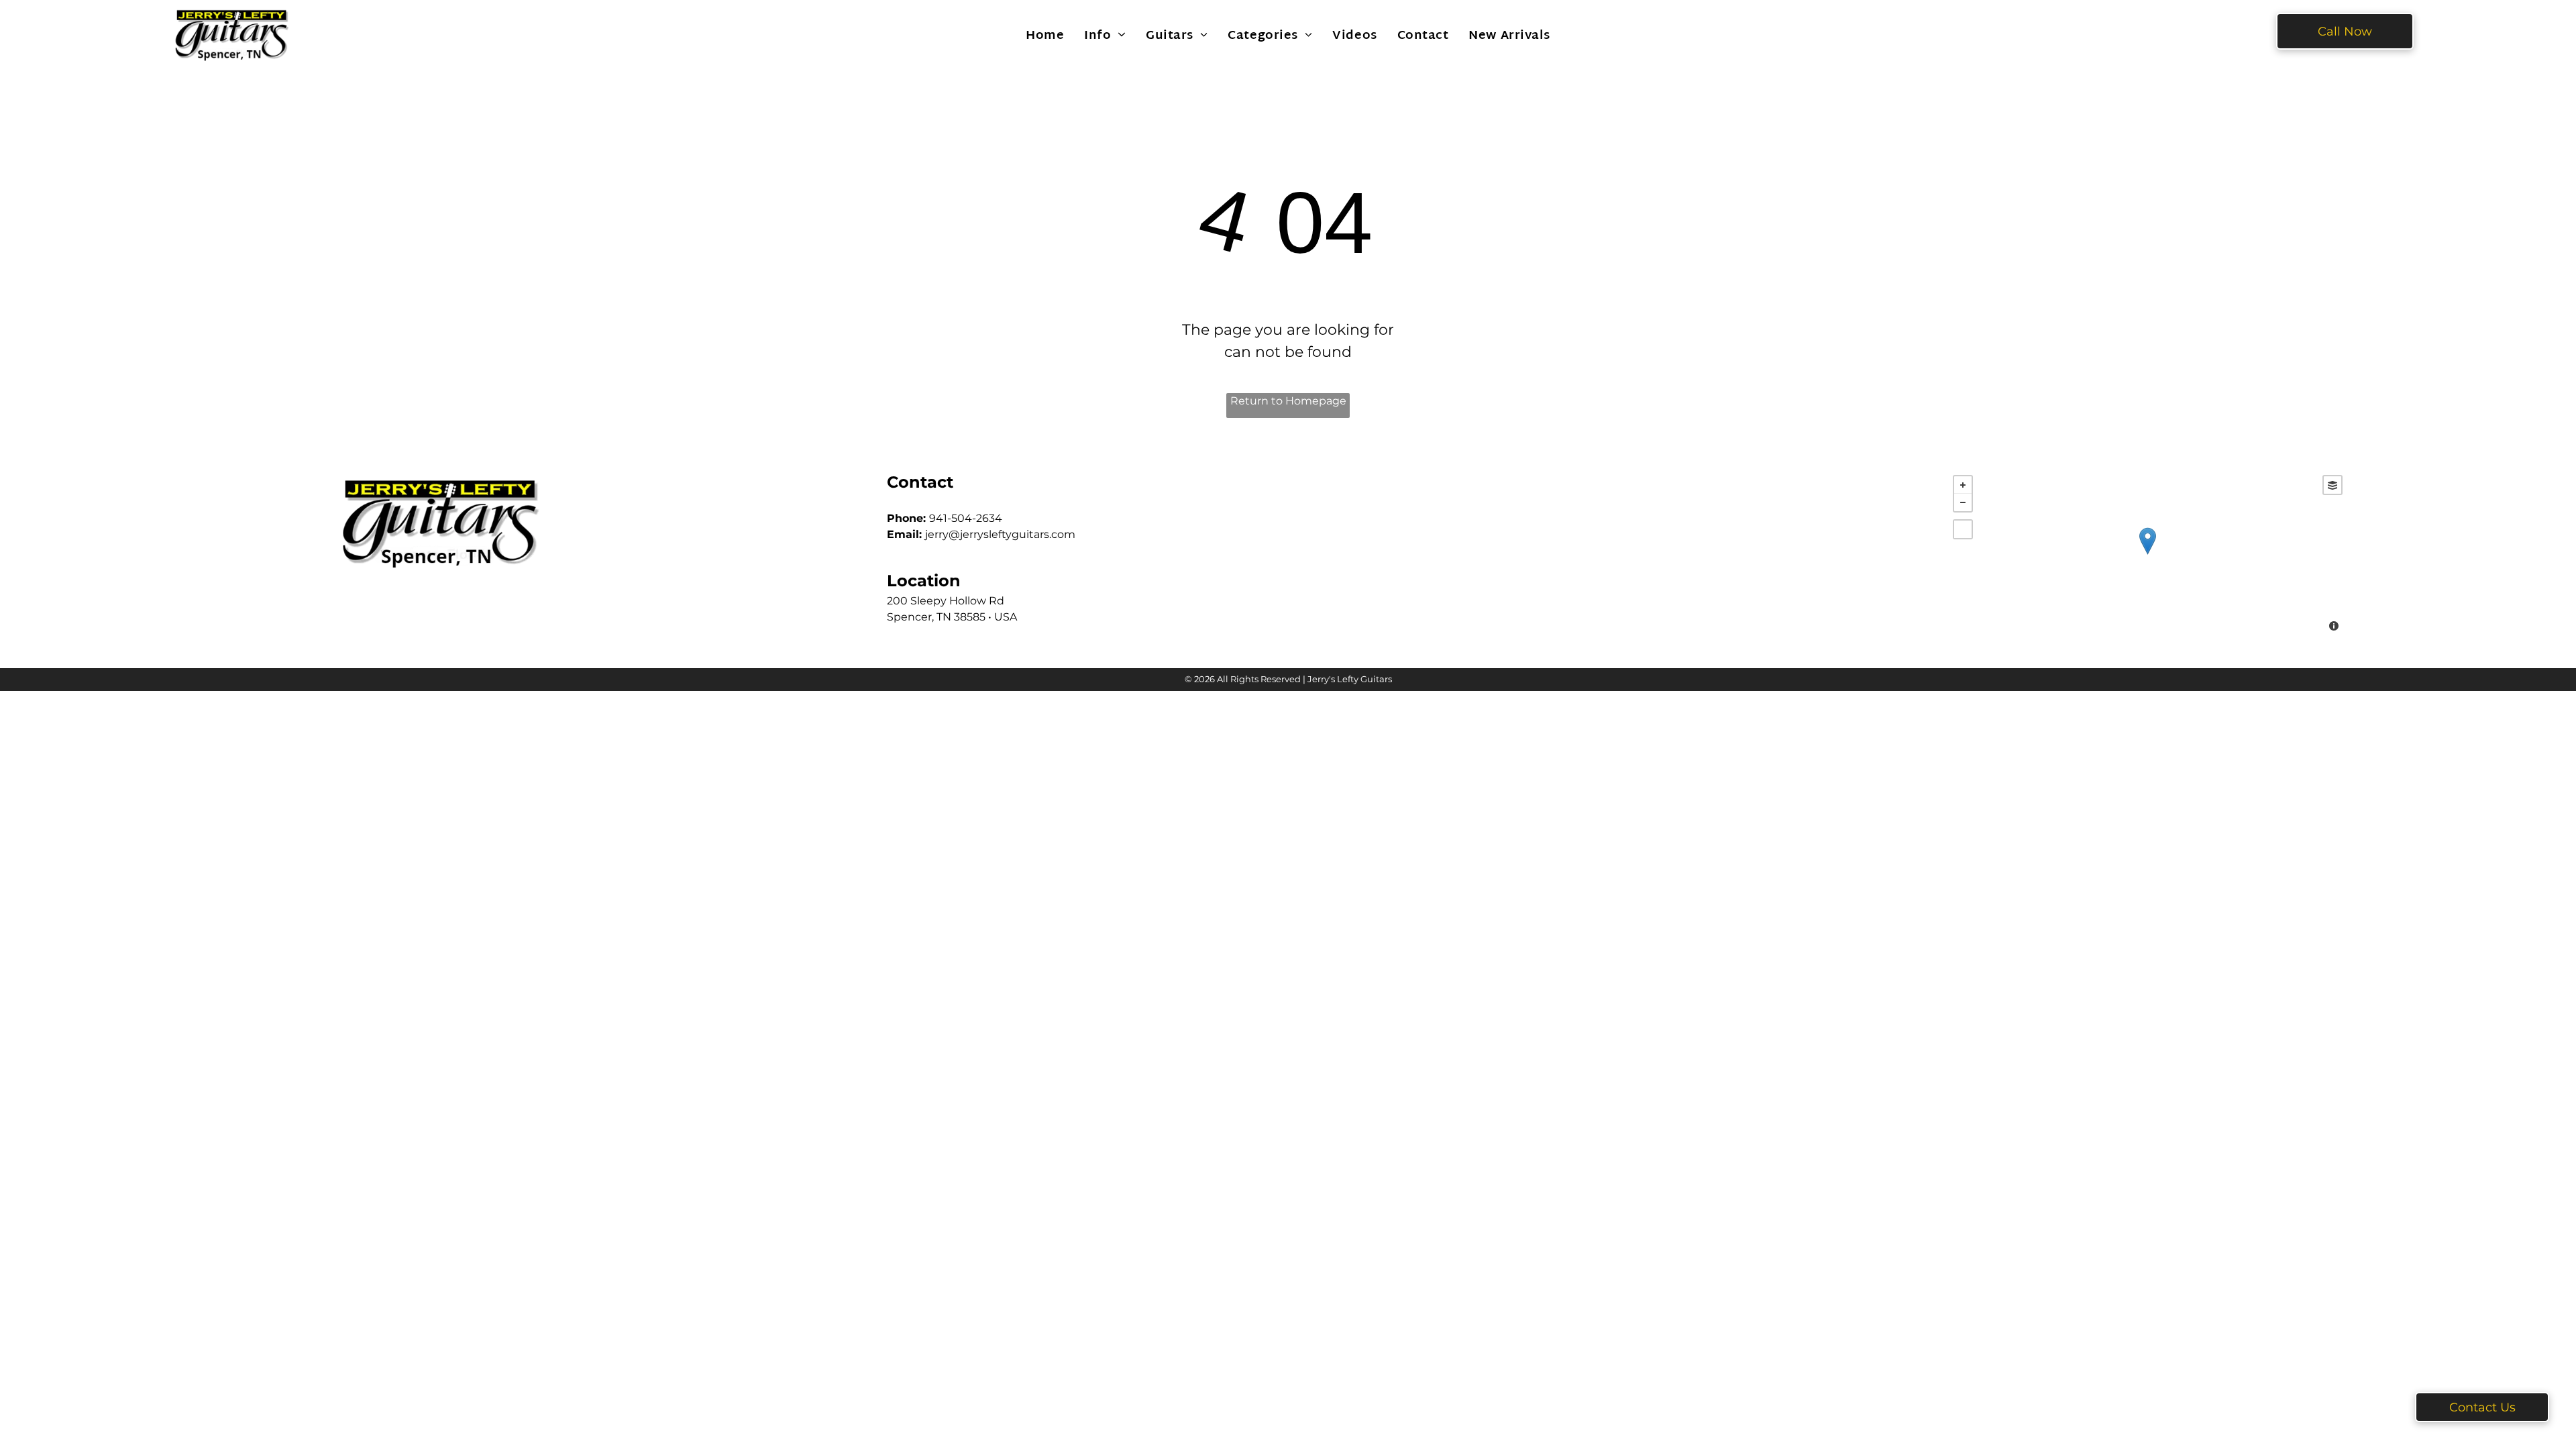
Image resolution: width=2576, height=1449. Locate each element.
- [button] (1963, 502)
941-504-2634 (966, 518)
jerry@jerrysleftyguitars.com (1000, 534)
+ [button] (1963, 485)
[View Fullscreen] (1963, 529)
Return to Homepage (1288, 401)
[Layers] (2332, 485)
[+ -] (2148, 555)
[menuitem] (1045, 36)
